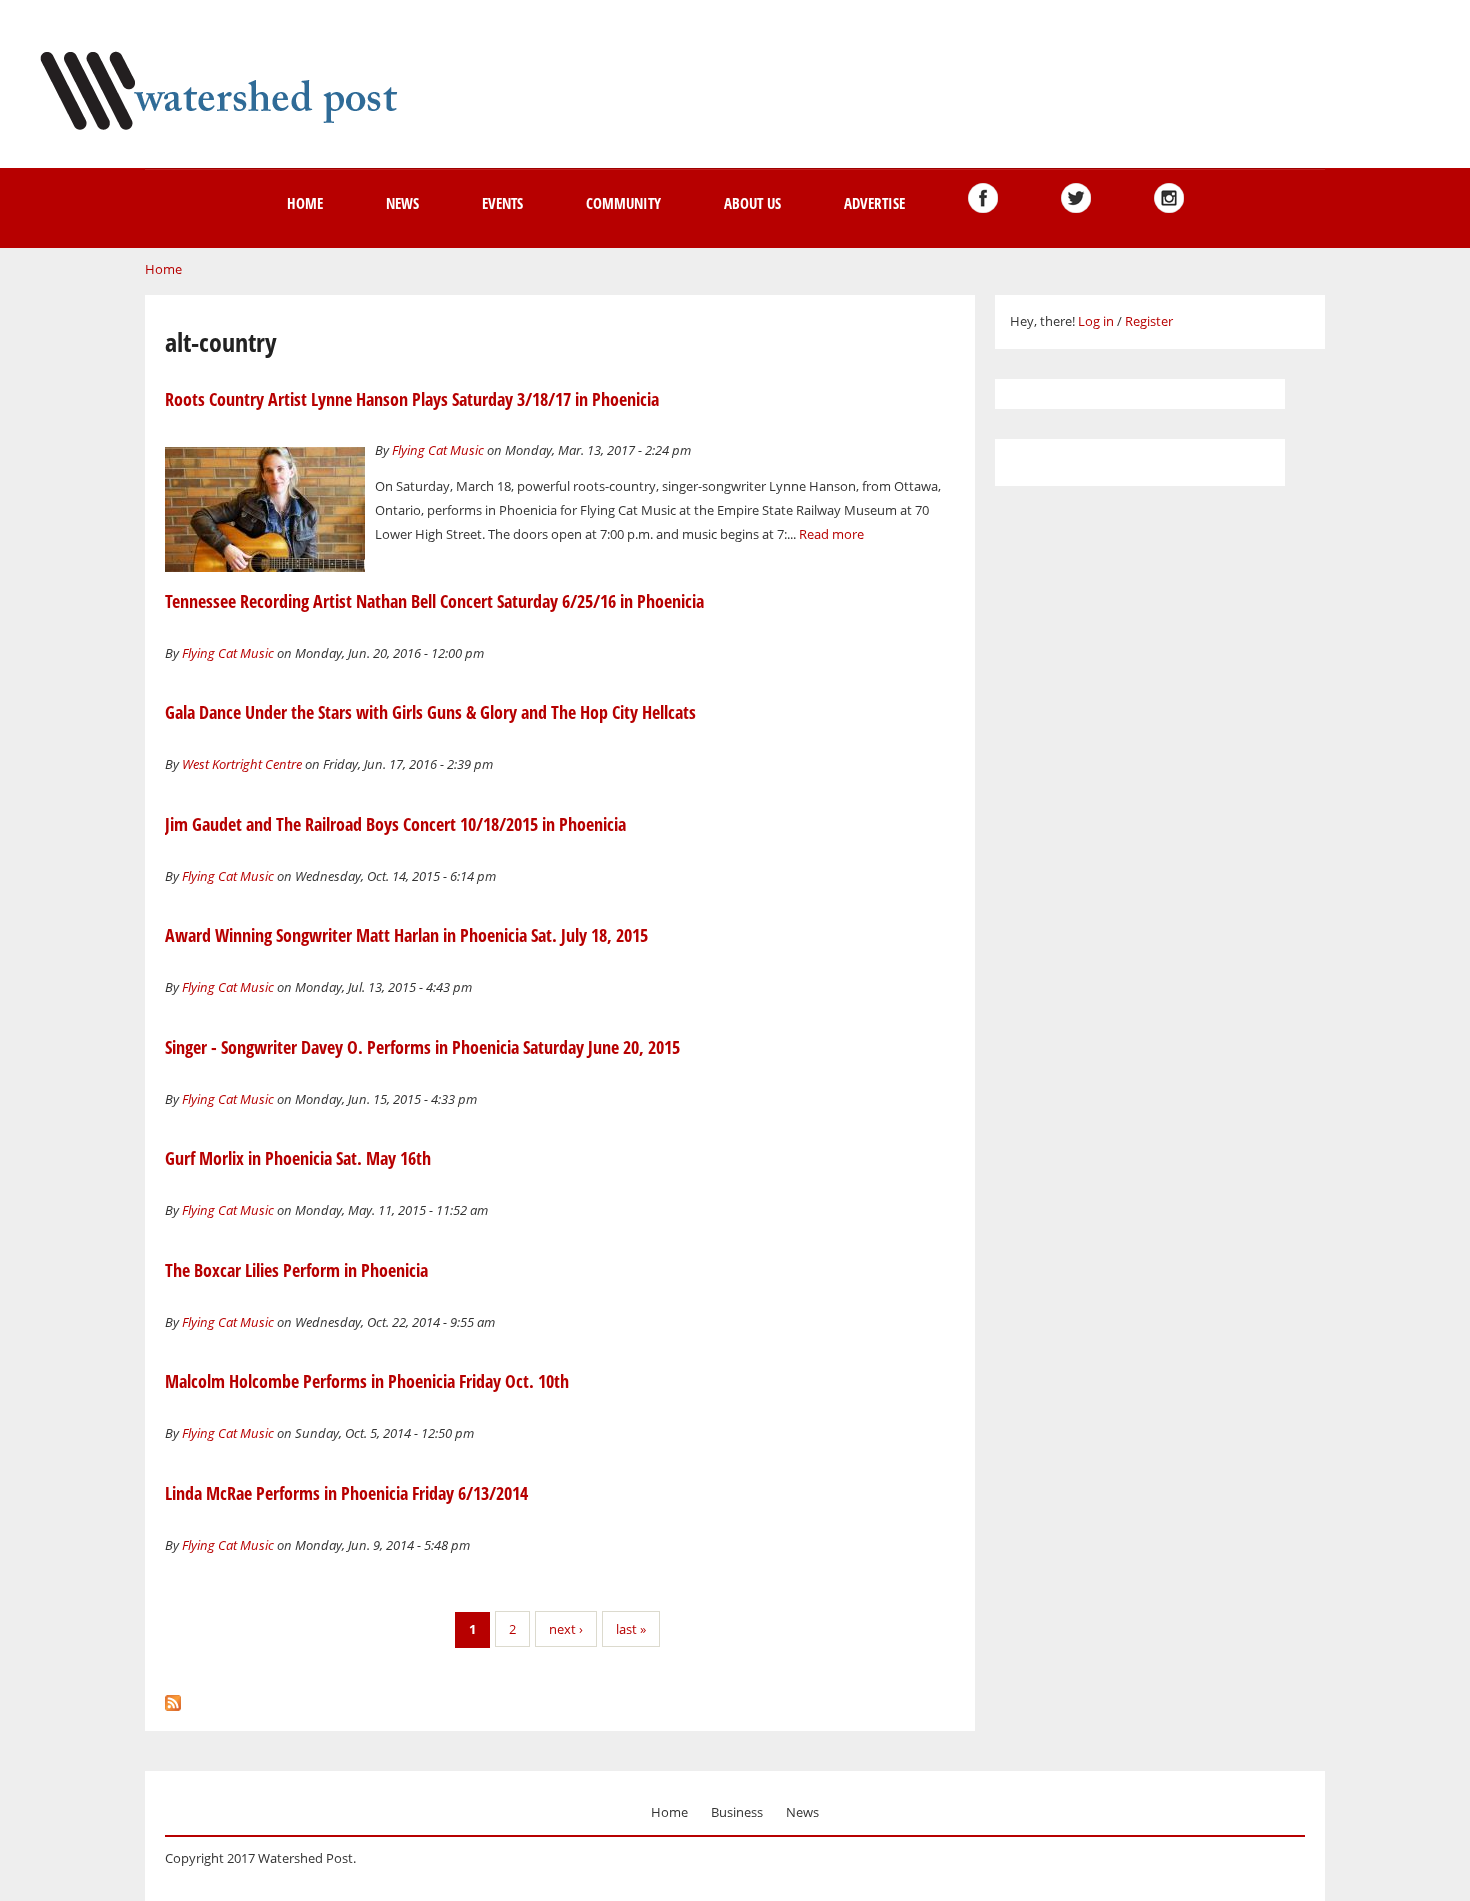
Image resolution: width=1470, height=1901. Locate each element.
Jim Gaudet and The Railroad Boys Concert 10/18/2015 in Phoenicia (395, 824)
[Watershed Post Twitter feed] (1076, 198)
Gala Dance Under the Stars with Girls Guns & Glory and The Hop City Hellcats (430, 712)
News (402, 203)
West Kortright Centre (242, 764)
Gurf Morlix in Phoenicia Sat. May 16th (298, 1158)
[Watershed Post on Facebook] (983, 198)
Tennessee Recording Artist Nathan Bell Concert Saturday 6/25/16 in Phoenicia (434, 601)
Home (305, 203)
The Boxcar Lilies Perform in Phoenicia (296, 1270)
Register (1149, 321)
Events (502, 203)
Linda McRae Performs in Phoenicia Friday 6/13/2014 (346, 1493)
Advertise (874, 203)
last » (631, 1629)
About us (752, 203)
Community (623, 203)
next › (566, 1629)
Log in (1096, 321)
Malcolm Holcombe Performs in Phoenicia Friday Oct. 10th (367, 1381)
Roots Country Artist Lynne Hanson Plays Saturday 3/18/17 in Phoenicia (412, 399)
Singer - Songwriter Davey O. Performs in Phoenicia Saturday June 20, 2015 (422, 1047)
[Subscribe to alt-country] (173, 1698)
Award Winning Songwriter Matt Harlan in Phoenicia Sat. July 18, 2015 (406, 935)
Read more (831, 534)
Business (737, 1812)
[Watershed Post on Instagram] (1169, 198)
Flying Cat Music (438, 450)
